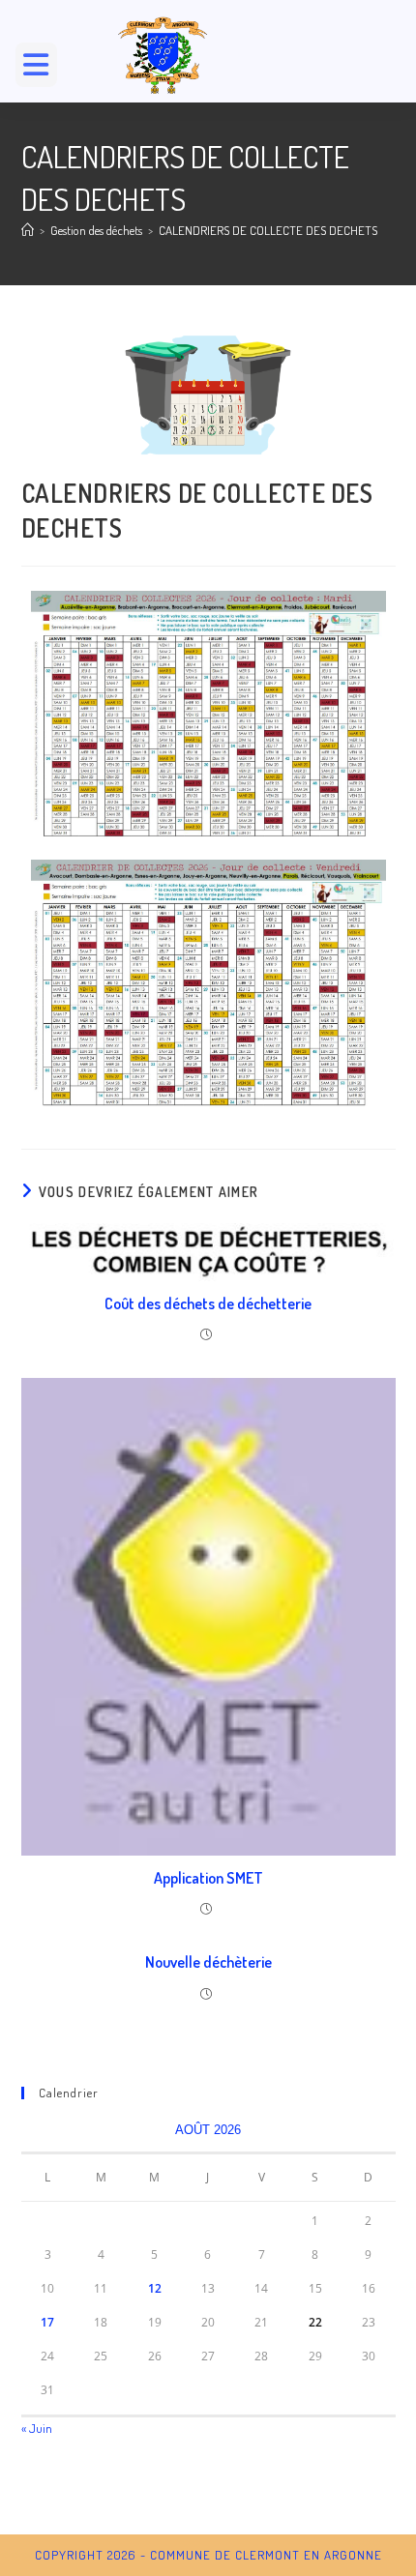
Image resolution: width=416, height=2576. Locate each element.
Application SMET (208, 1878)
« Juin (37, 2428)
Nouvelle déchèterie (208, 1962)
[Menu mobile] (44, 70)
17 (47, 2322)
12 (155, 2288)
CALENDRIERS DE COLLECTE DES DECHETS (268, 230)
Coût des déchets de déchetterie (208, 1303)
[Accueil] (28, 230)
